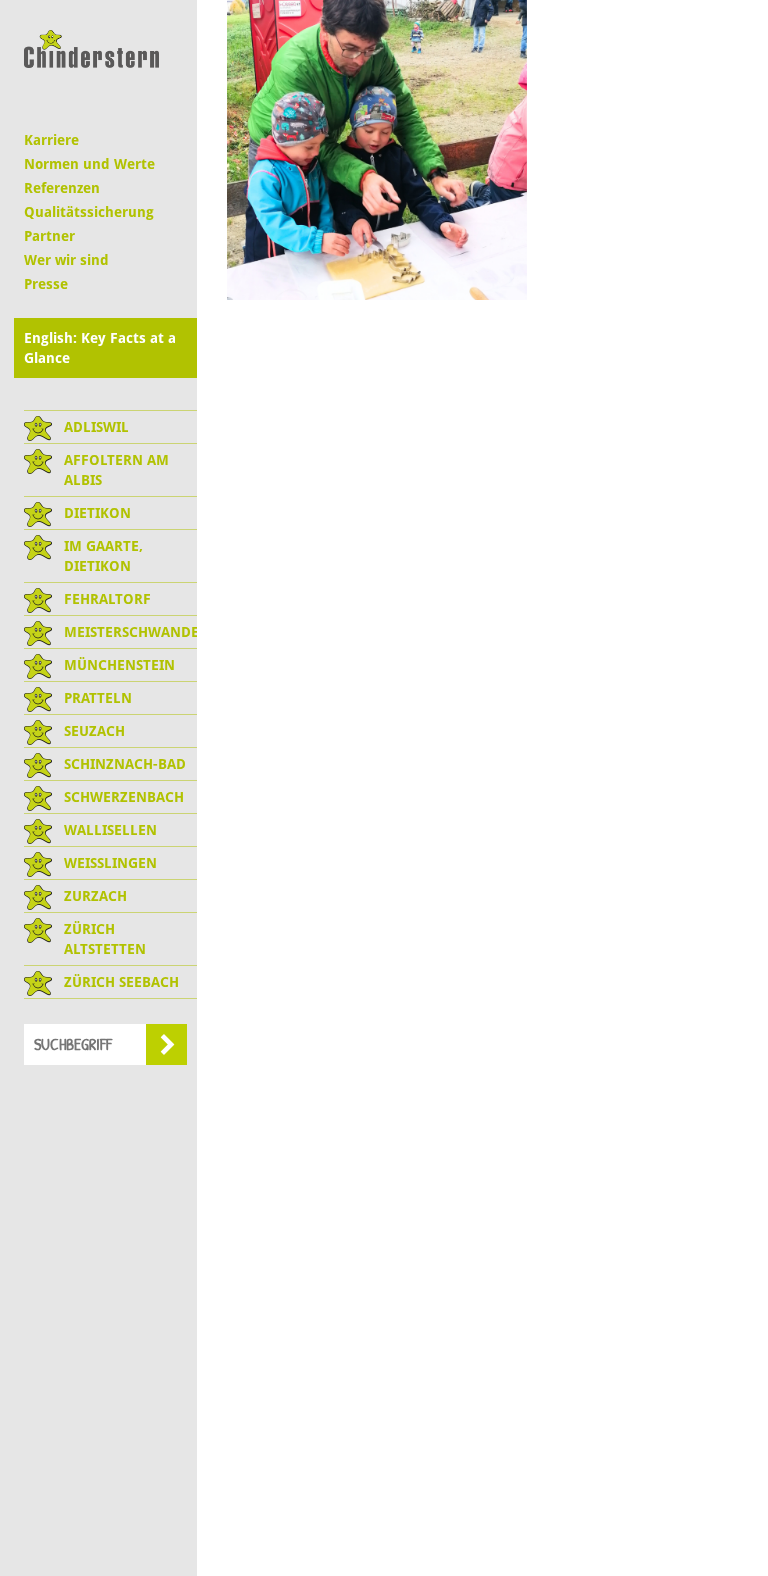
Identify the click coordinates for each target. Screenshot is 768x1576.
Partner (49, 236)
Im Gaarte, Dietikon (103, 556)
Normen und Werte (89, 164)
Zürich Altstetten (105, 939)
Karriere (51, 140)
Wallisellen (110, 830)
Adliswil (96, 427)
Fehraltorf (107, 599)
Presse (46, 284)
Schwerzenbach (124, 797)
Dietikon (97, 513)
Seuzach (94, 731)
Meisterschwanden (130, 632)
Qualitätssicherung (89, 212)
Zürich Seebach (121, 982)
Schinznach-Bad (125, 764)
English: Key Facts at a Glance (100, 348)
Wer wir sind (66, 260)
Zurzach (95, 896)
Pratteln (98, 698)
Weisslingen (110, 863)
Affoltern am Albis (116, 470)
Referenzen (62, 188)
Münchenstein (119, 665)
